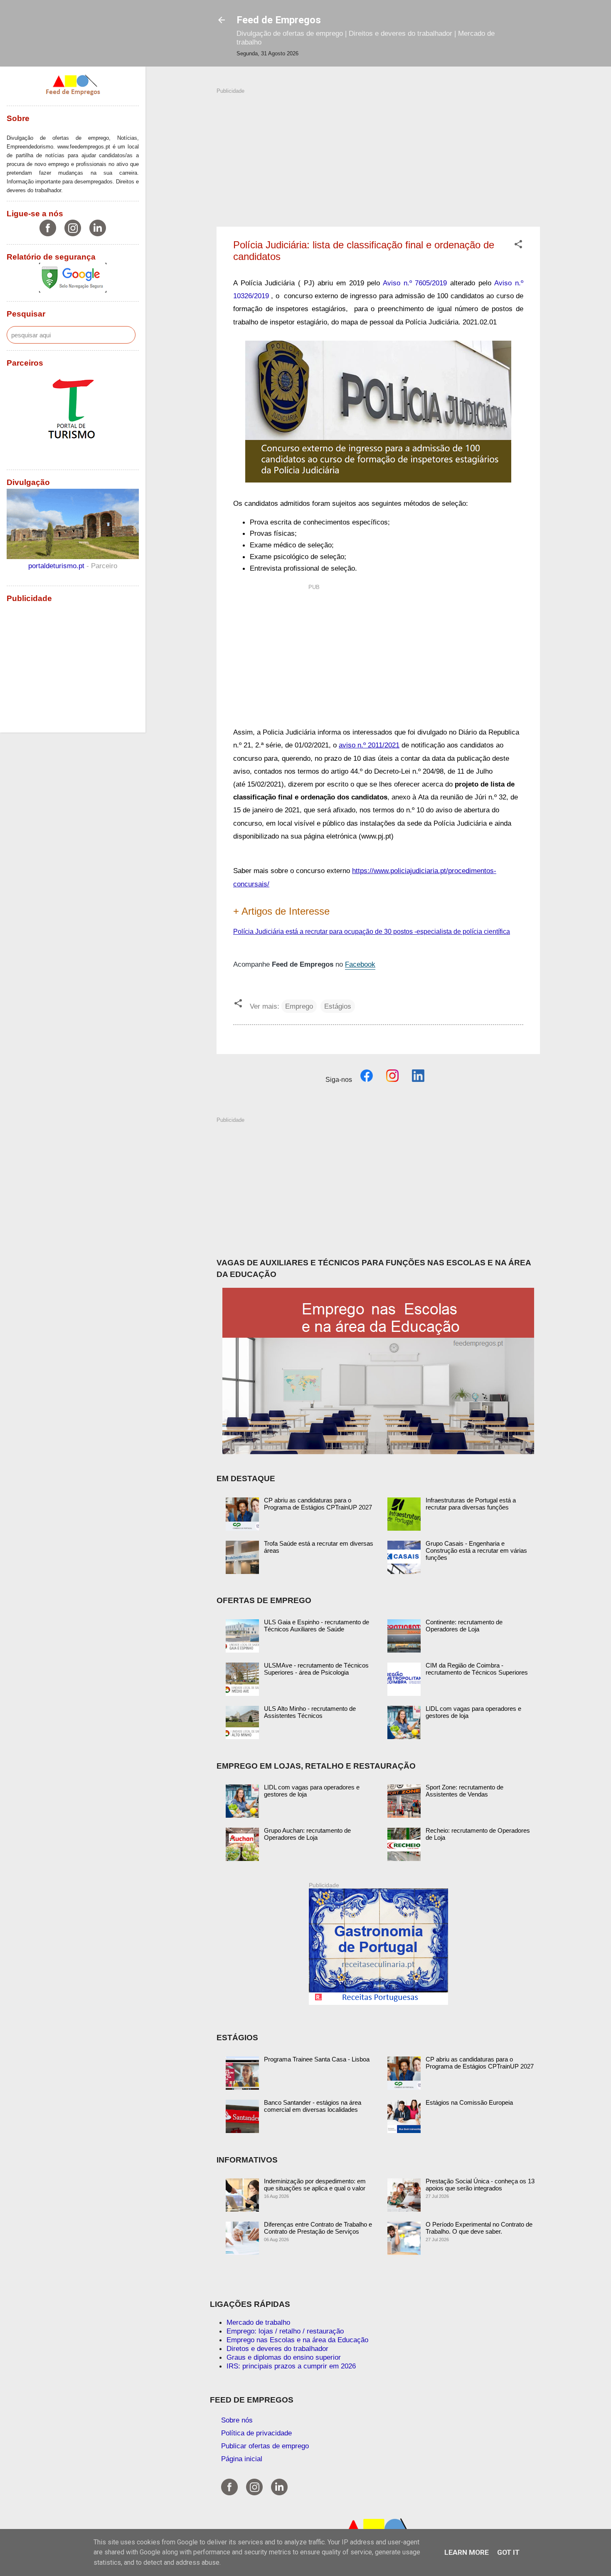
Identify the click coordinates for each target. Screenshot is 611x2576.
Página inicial (242, 2459)
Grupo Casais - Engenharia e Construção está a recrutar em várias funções (476, 1550)
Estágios (338, 1006)
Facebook (360, 964)
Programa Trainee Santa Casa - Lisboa (317, 2059)
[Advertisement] (378, 153)
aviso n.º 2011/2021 (369, 745)
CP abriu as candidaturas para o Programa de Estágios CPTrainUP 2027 (318, 1504)
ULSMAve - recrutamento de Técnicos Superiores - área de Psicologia (316, 1669)
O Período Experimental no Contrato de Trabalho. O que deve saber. (479, 2228)
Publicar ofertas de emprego (265, 2446)
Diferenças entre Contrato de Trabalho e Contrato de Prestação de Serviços (318, 2228)
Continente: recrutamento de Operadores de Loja (464, 1626)
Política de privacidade (256, 2433)
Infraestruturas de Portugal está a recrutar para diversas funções (471, 1504)
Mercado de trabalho (258, 2322)
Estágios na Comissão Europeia (469, 2102)
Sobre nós (237, 2420)
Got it (508, 2552)
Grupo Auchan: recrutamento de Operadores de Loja (307, 1834)
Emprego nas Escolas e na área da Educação (297, 2340)
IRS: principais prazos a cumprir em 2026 (291, 2366)
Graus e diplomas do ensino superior (284, 2357)
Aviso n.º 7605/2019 (415, 283)
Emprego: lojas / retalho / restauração (285, 2331)
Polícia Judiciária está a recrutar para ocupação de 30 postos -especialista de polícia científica (372, 932)
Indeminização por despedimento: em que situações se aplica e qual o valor (315, 2185)
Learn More (467, 2552)
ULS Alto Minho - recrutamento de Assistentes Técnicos (310, 1712)
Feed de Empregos (279, 20)
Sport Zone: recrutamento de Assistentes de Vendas (464, 1791)
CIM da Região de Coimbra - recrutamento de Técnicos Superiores (477, 1669)
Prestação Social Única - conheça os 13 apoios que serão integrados (480, 2185)
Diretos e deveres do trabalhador (277, 2348)
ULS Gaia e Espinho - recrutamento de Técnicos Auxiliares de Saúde (317, 1626)
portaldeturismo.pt (57, 566)
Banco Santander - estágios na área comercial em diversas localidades (313, 2106)
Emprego (299, 1006)
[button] (518, 245)
